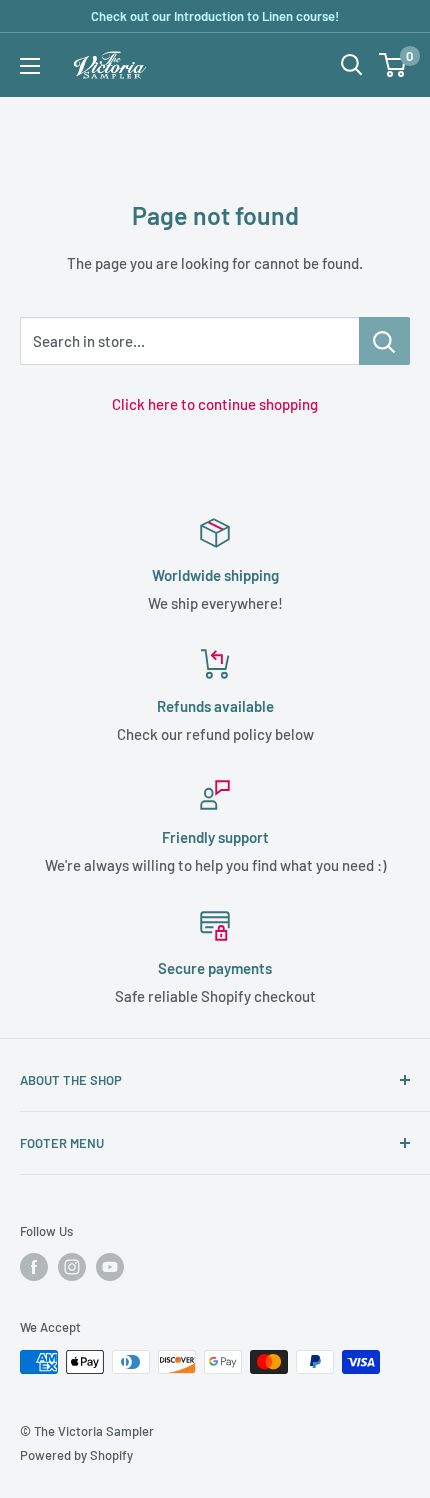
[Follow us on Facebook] (34, 1267)
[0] (393, 65)
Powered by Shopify (76, 1455)
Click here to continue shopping (215, 404)
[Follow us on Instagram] (72, 1267)
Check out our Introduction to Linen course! (215, 16)
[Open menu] (30, 66)
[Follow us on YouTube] (110, 1267)
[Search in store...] (384, 341)
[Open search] (352, 65)
